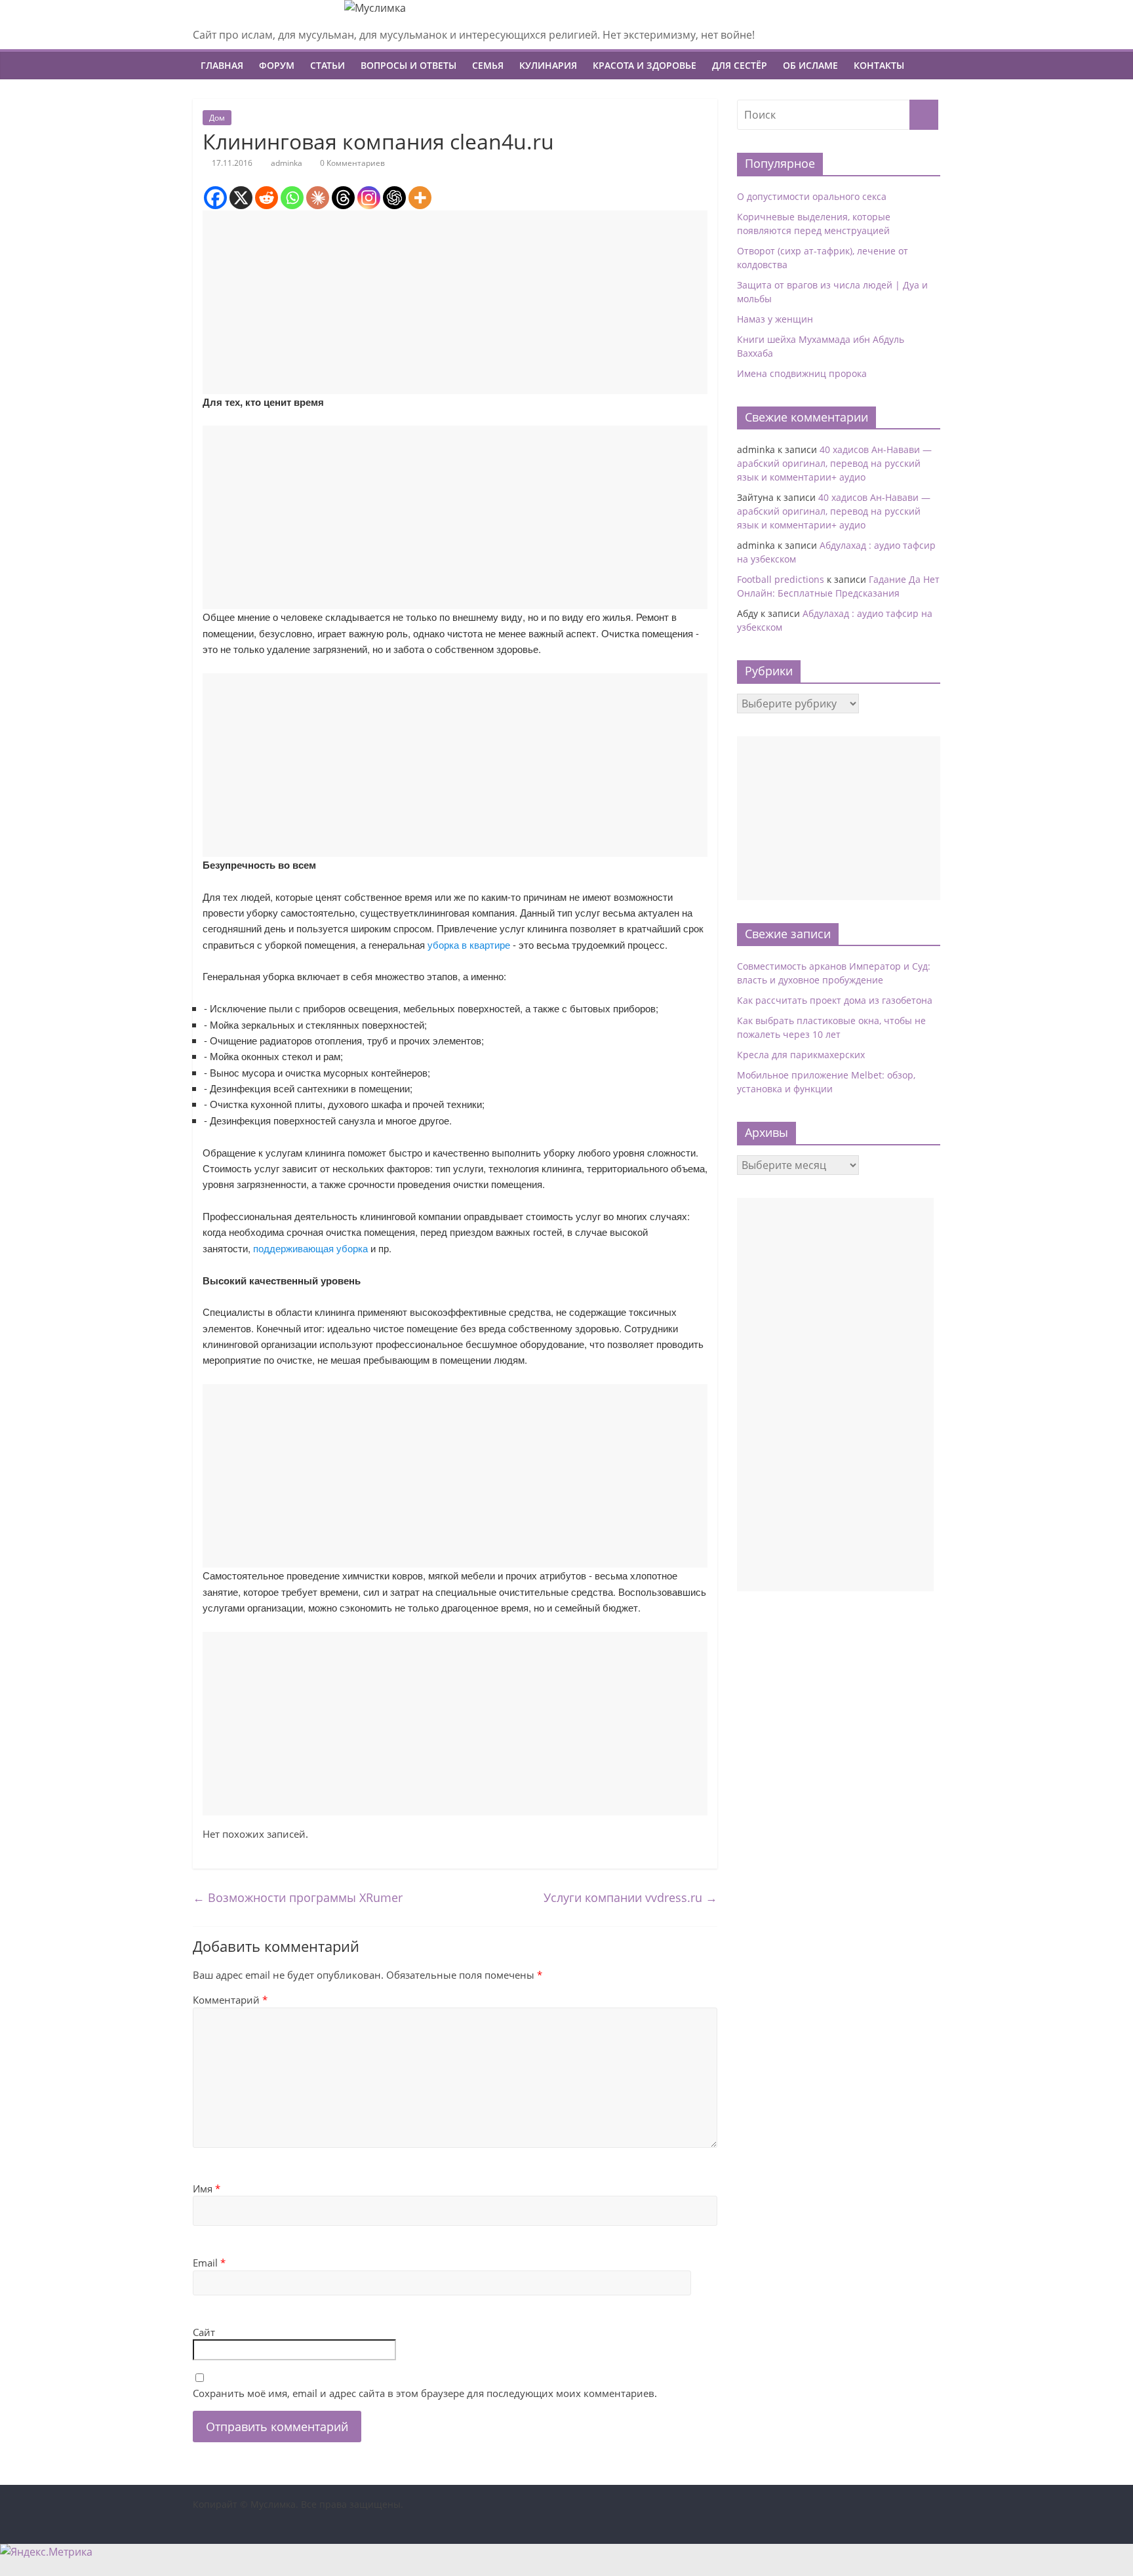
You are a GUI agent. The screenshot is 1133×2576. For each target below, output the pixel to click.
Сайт (204, 2332)
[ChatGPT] (394, 198)
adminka (287, 163)
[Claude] (318, 198)
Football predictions (781, 579)
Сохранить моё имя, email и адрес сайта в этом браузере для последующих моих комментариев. (425, 2393)
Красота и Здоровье (645, 65)
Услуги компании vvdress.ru (630, 1897)
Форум (277, 65)
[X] (241, 198)
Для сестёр (740, 65)
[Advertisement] (455, 302)
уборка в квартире (469, 944)
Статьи (328, 65)
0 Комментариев (351, 163)
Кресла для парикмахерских (801, 1055)
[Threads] (343, 198)
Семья (488, 65)
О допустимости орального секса (812, 196)
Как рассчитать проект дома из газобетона (835, 1000)
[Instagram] (369, 198)
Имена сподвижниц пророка (802, 373)
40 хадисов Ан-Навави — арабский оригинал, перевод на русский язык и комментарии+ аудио (834, 463)
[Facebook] (215, 198)
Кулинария (548, 65)
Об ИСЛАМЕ (810, 65)
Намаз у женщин (775, 319)
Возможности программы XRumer (298, 1897)
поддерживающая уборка (310, 1248)
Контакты (879, 65)
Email (209, 2263)
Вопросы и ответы (408, 65)
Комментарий (230, 2000)
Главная (222, 65)
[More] (420, 198)
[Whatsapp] (292, 198)
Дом (217, 118)
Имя (207, 2189)
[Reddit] (267, 198)
